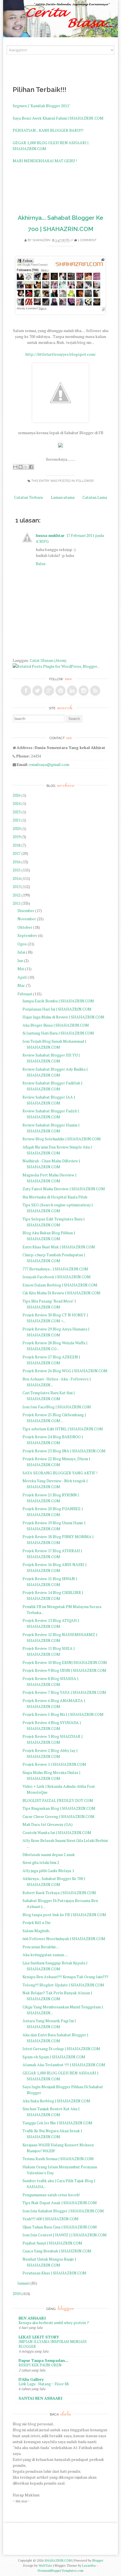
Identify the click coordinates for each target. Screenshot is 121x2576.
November (27, 919)
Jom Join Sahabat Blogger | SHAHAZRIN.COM (63, 2211)
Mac (21, 985)
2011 (17, 903)
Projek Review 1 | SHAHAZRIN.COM (54, 1764)
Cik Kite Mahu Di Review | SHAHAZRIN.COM (61, 1293)
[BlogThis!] (21, 467)
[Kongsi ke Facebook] (31, 467)
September (27, 935)
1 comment (87, 240)
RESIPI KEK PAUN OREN (40, 2365)
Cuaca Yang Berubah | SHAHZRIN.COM (57, 2251)
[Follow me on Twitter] (37, 691)
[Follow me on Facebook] (26, 691)
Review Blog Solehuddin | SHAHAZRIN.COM (62, 1139)
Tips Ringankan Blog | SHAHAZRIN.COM (59, 1808)
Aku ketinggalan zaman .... (45, 1955)
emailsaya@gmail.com (49, 764)
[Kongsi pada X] (26, 467)
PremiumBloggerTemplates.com (61, 2570)
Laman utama (63, 497)
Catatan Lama (95, 497)
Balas (41, 564)
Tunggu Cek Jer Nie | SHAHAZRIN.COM (57, 2123)
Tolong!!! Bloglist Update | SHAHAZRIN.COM (63, 1985)
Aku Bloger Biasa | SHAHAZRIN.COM (56, 1025)
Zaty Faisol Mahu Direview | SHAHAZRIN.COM (64, 1189)
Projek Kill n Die (37, 1922)
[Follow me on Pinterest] (60, 691)
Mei (21, 969)
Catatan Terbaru (28, 497)
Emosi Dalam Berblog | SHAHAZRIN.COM (60, 1285)
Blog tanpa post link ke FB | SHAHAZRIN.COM (64, 1915)
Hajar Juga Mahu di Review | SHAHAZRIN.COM (63, 1017)
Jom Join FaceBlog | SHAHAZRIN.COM (57, 1407)
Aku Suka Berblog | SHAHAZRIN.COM (56, 2101)
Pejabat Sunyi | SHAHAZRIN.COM (52, 2243)
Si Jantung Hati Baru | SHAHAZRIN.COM (58, 1033)
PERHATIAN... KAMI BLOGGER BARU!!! (48, 130)
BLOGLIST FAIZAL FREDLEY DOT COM (58, 1800)
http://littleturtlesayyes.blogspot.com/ (61, 354)
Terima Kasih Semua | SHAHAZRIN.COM (58, 2159)
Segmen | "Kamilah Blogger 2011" (42, 106)
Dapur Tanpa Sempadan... (43, 2360)
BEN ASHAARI (32, 2318)
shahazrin (41, 240)
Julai (21, 952)
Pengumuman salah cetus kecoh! (51, 2195)
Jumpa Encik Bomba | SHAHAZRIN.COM (58, 1001)
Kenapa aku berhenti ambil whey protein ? (54, 2323)
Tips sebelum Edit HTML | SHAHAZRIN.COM (63, 1429)
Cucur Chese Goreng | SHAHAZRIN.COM (59, 1816)
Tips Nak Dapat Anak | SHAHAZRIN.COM (60, 2203)
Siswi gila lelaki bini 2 (41, 1862)
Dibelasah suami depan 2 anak (49, 1854)
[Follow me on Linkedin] (72, 691)
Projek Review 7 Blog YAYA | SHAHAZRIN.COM (64, 1692)
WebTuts (45, 2565)
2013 (17, 887)
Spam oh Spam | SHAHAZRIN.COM (54, 2057)
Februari (25, 994)
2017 (17, 853)
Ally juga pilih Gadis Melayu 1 (48, 1871)
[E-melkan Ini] (15, 467)
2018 (17, 845)
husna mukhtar (50, 535)
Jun (20, 960)
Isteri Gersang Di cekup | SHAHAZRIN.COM (61, 2049)
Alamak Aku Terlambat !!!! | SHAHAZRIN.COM (64, 2065)
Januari (23, 2283)
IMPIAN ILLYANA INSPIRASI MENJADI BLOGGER (53, 2344)
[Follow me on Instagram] (84, 691)
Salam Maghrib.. (37, 1931)
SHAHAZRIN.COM (58, 2560)
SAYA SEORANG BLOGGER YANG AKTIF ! (60, 1473)
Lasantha (89, 2565)
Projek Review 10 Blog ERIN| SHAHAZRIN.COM (65, 1662)
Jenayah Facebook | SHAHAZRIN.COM (57, 1277)
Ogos (22, 944)
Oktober (25, 927)
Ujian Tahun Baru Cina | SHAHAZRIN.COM (60, 2227)
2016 (17, 862)
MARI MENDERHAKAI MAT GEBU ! (45, 161)
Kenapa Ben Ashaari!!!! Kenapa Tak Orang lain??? (65, 1977)
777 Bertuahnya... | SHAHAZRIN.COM (55, 1269)
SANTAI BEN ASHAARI (41, 2398)
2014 (17, 878)
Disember (26, 911)
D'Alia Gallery (31, 2379)
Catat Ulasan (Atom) (48, 660)
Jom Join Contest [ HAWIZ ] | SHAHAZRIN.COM (65, 2235)
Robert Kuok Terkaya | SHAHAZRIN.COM (59, 1893)
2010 (17, 2293)
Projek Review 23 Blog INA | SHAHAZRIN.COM (64, 1451)
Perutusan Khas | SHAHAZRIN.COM (54, 2273)
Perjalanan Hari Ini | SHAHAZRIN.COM (57, 1009)
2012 (17, 895)
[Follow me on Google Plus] (49, 691)
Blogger (98, 2560)
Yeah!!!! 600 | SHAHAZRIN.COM (51, 2219)
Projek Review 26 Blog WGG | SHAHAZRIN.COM (65, 1371)
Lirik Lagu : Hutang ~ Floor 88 (44, 2384)
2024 (17, 803)
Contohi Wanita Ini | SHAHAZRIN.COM (57, 1832)
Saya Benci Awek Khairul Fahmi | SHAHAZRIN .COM (58, 118)
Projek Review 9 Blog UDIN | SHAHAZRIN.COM (64, 1670)
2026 (17, 795)
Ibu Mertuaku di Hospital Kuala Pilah (55, 1197)
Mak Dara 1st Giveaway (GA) (48, 1824)
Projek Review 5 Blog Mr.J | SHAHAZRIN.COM (63, 1714)
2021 (17, 820)
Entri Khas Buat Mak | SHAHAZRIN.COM (59, 1247)
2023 (17, 812)
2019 (17, 837)
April (22, 977)
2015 (17, 870)
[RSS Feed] (95, 691)
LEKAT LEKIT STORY (39, 2337)
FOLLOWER (85, 481)
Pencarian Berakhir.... (41, 1947)
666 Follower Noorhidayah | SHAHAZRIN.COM (64, 1939)
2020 (17, 828)
